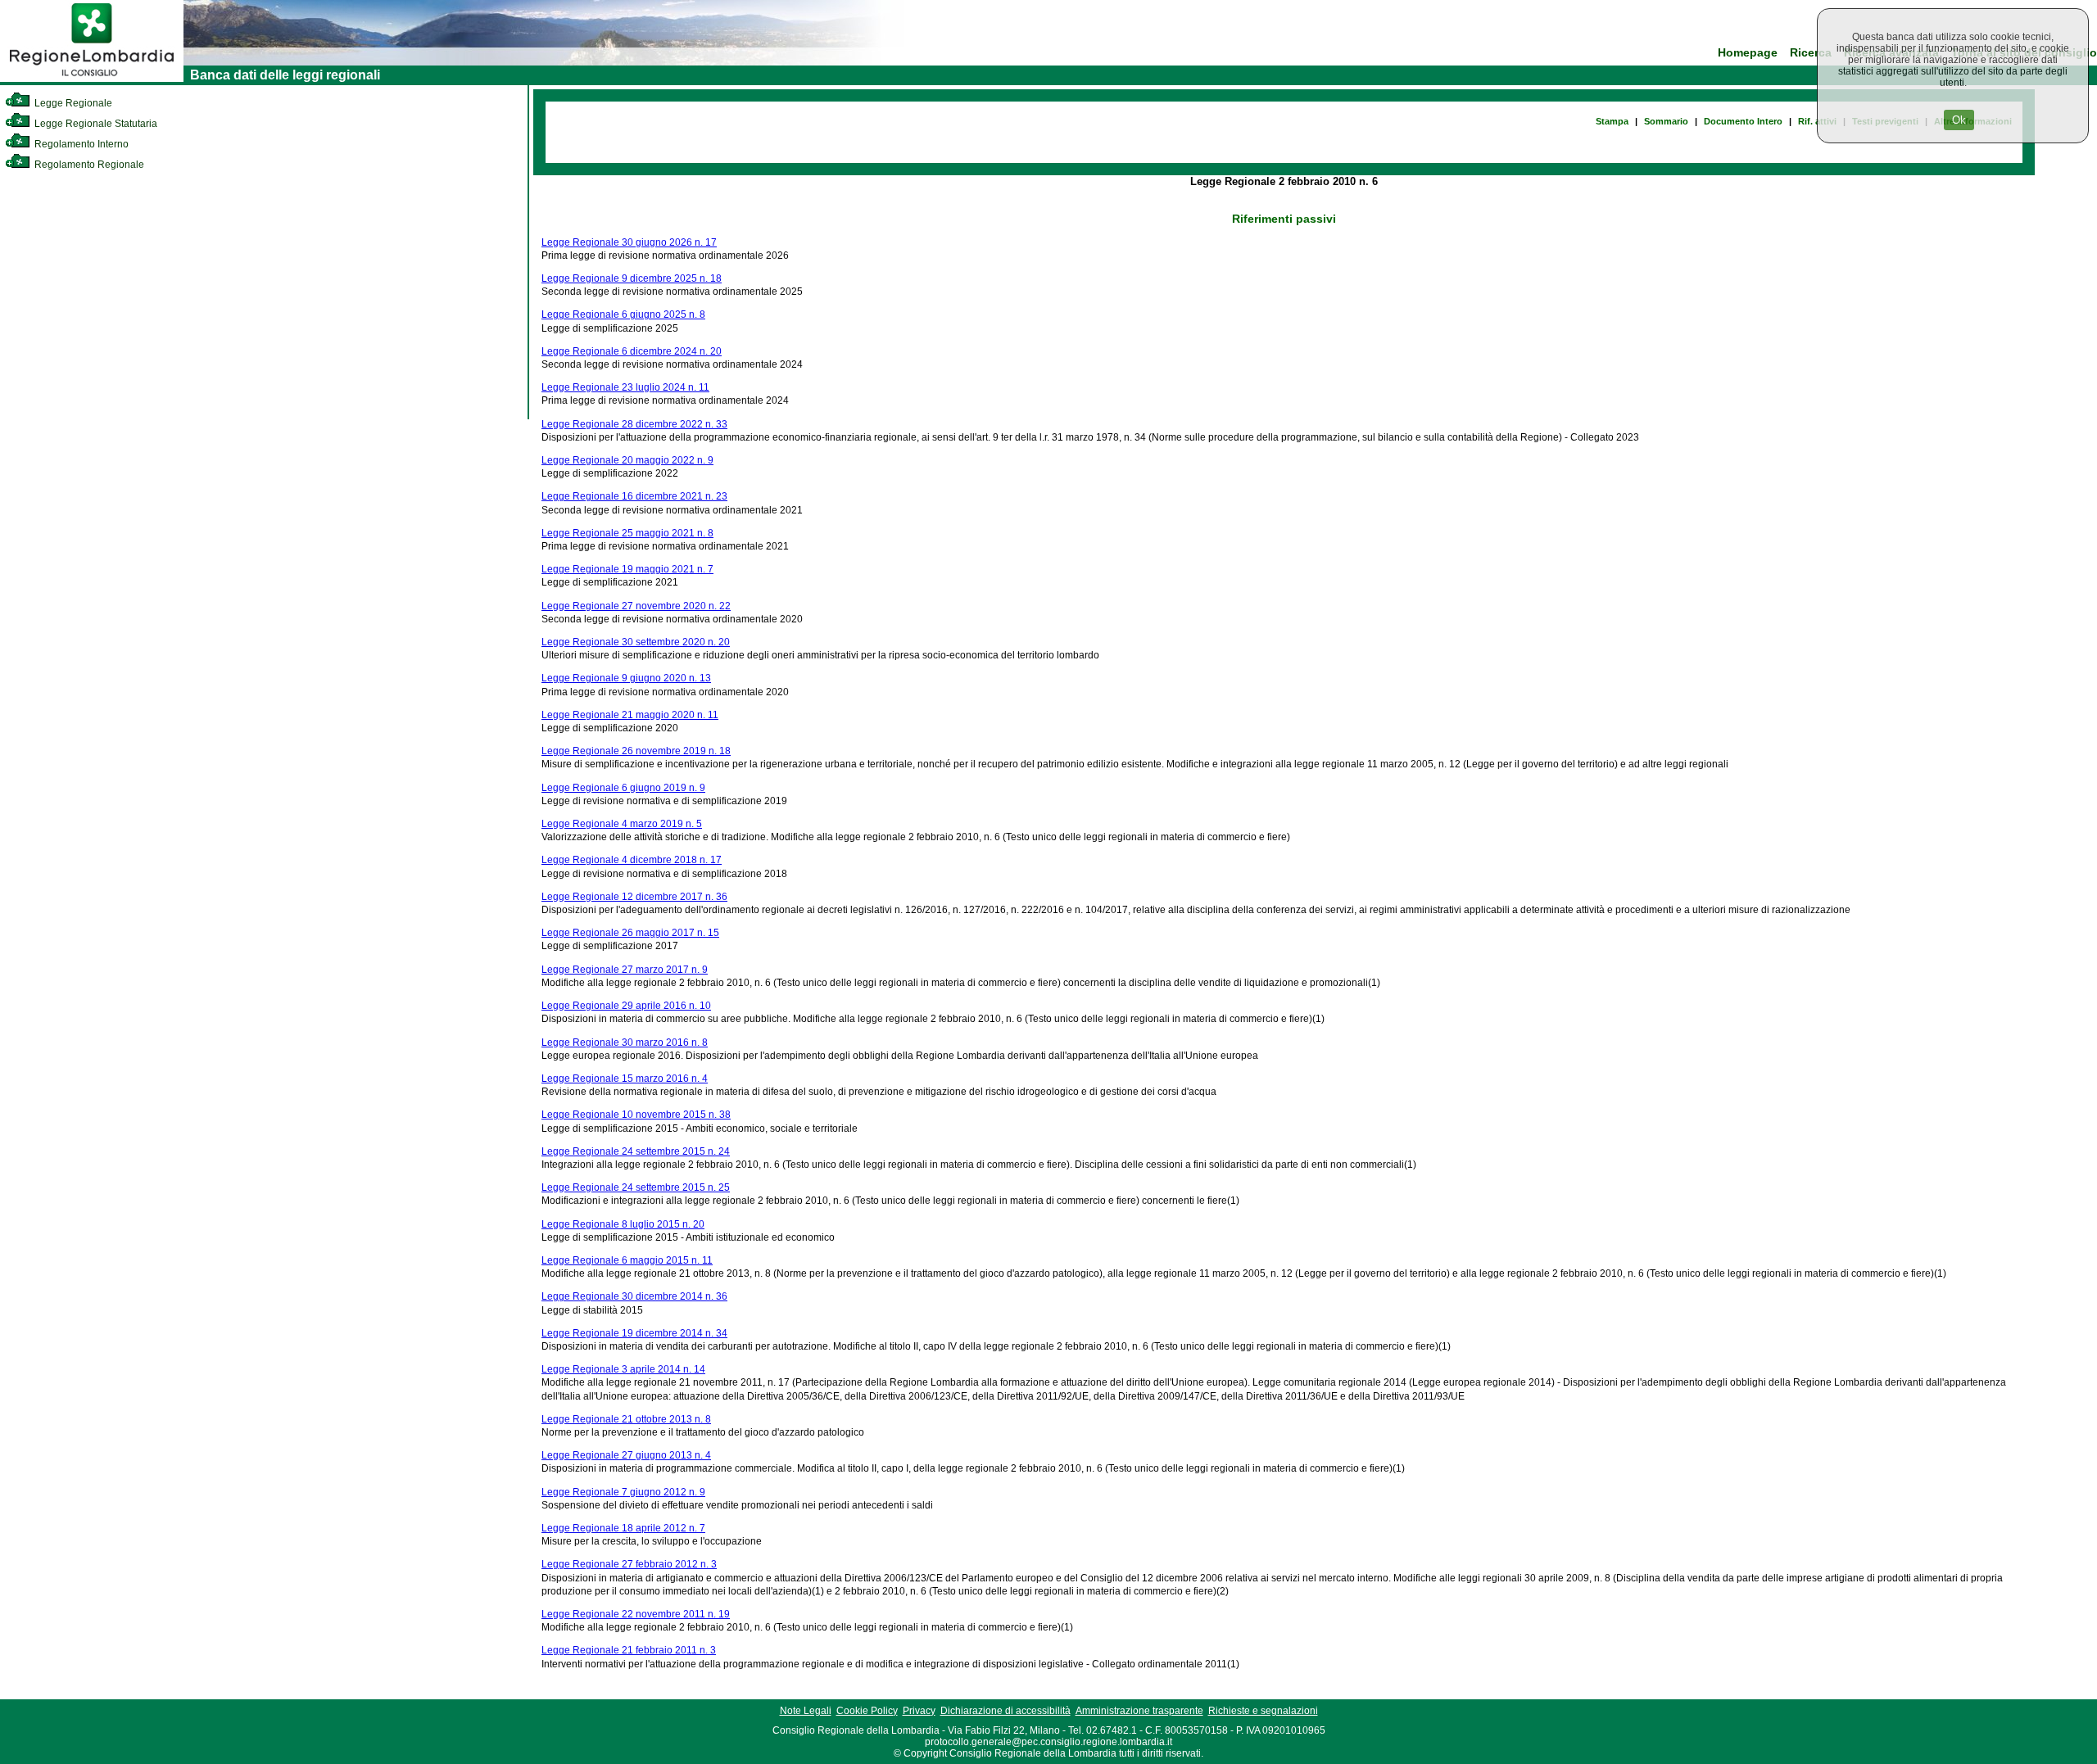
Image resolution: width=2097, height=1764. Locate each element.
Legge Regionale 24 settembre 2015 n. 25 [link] (636, 1187)
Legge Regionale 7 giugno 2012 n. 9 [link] (623, 1492)
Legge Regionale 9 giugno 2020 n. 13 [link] (626, 678)
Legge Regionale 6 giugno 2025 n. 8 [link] (623, 314)
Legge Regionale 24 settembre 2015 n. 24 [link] (636, 1151)
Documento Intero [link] (1743, 121)
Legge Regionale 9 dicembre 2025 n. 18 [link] (632, 278)
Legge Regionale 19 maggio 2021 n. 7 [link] (627, 569)
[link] (92, 79)
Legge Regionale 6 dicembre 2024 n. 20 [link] (632, 351)
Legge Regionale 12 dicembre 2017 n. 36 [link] (634, 897)
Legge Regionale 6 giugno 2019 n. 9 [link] (623, 788)
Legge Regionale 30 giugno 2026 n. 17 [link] (629, 242)
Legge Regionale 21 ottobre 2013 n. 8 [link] (626, 1419)
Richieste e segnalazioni (1263, 1711)
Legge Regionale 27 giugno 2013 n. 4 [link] (626, 1455)
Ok (1959, 120)
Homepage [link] (1748, 53)
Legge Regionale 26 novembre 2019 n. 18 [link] (636, 751)
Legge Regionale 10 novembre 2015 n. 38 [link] (636, 1115)
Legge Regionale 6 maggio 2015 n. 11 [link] (627, 1260)
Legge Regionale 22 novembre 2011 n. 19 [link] (636, 1614)
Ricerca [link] (1811, 53)
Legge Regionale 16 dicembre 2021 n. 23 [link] (634, 496)
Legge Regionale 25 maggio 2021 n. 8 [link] (627, 533)
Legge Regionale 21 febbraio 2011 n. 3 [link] (629, 1650)
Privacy (919, 1711)
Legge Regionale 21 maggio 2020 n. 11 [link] (630, 715)
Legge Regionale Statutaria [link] (95, 124)
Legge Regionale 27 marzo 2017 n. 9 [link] (625, 970)
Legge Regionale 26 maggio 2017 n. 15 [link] (630, 933)
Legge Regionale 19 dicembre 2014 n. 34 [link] (634, 1333)
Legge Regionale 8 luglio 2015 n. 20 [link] (623, 1224)
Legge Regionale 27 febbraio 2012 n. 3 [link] (629, 1564)
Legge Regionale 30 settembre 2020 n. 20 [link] (636, 642)
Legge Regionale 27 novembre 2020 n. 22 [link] (636, 606)
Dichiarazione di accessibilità (1005, 1711)
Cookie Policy (867, 1711)
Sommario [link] (1666, 121)
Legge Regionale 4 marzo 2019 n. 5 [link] (622, 824)
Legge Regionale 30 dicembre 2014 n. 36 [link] (634, 1296)
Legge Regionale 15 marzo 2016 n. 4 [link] (625, 1079)
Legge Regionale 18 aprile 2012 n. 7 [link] (623, 1528)
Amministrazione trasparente (1139, 1711)
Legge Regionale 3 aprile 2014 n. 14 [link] (623, 1369)
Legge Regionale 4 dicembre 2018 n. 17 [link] (632, 860)
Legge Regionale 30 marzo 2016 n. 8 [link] (625, 1043)
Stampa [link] (1612, 121)
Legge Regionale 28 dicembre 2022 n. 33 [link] (634, 424)
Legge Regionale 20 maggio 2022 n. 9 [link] (627, 460)
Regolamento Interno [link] (80, 144)
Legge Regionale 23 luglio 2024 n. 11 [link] (625, 387)
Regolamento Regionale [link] (88, 165)
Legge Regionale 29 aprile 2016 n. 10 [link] (626, 1006)
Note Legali (806, 1711)
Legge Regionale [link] (72, 103)
